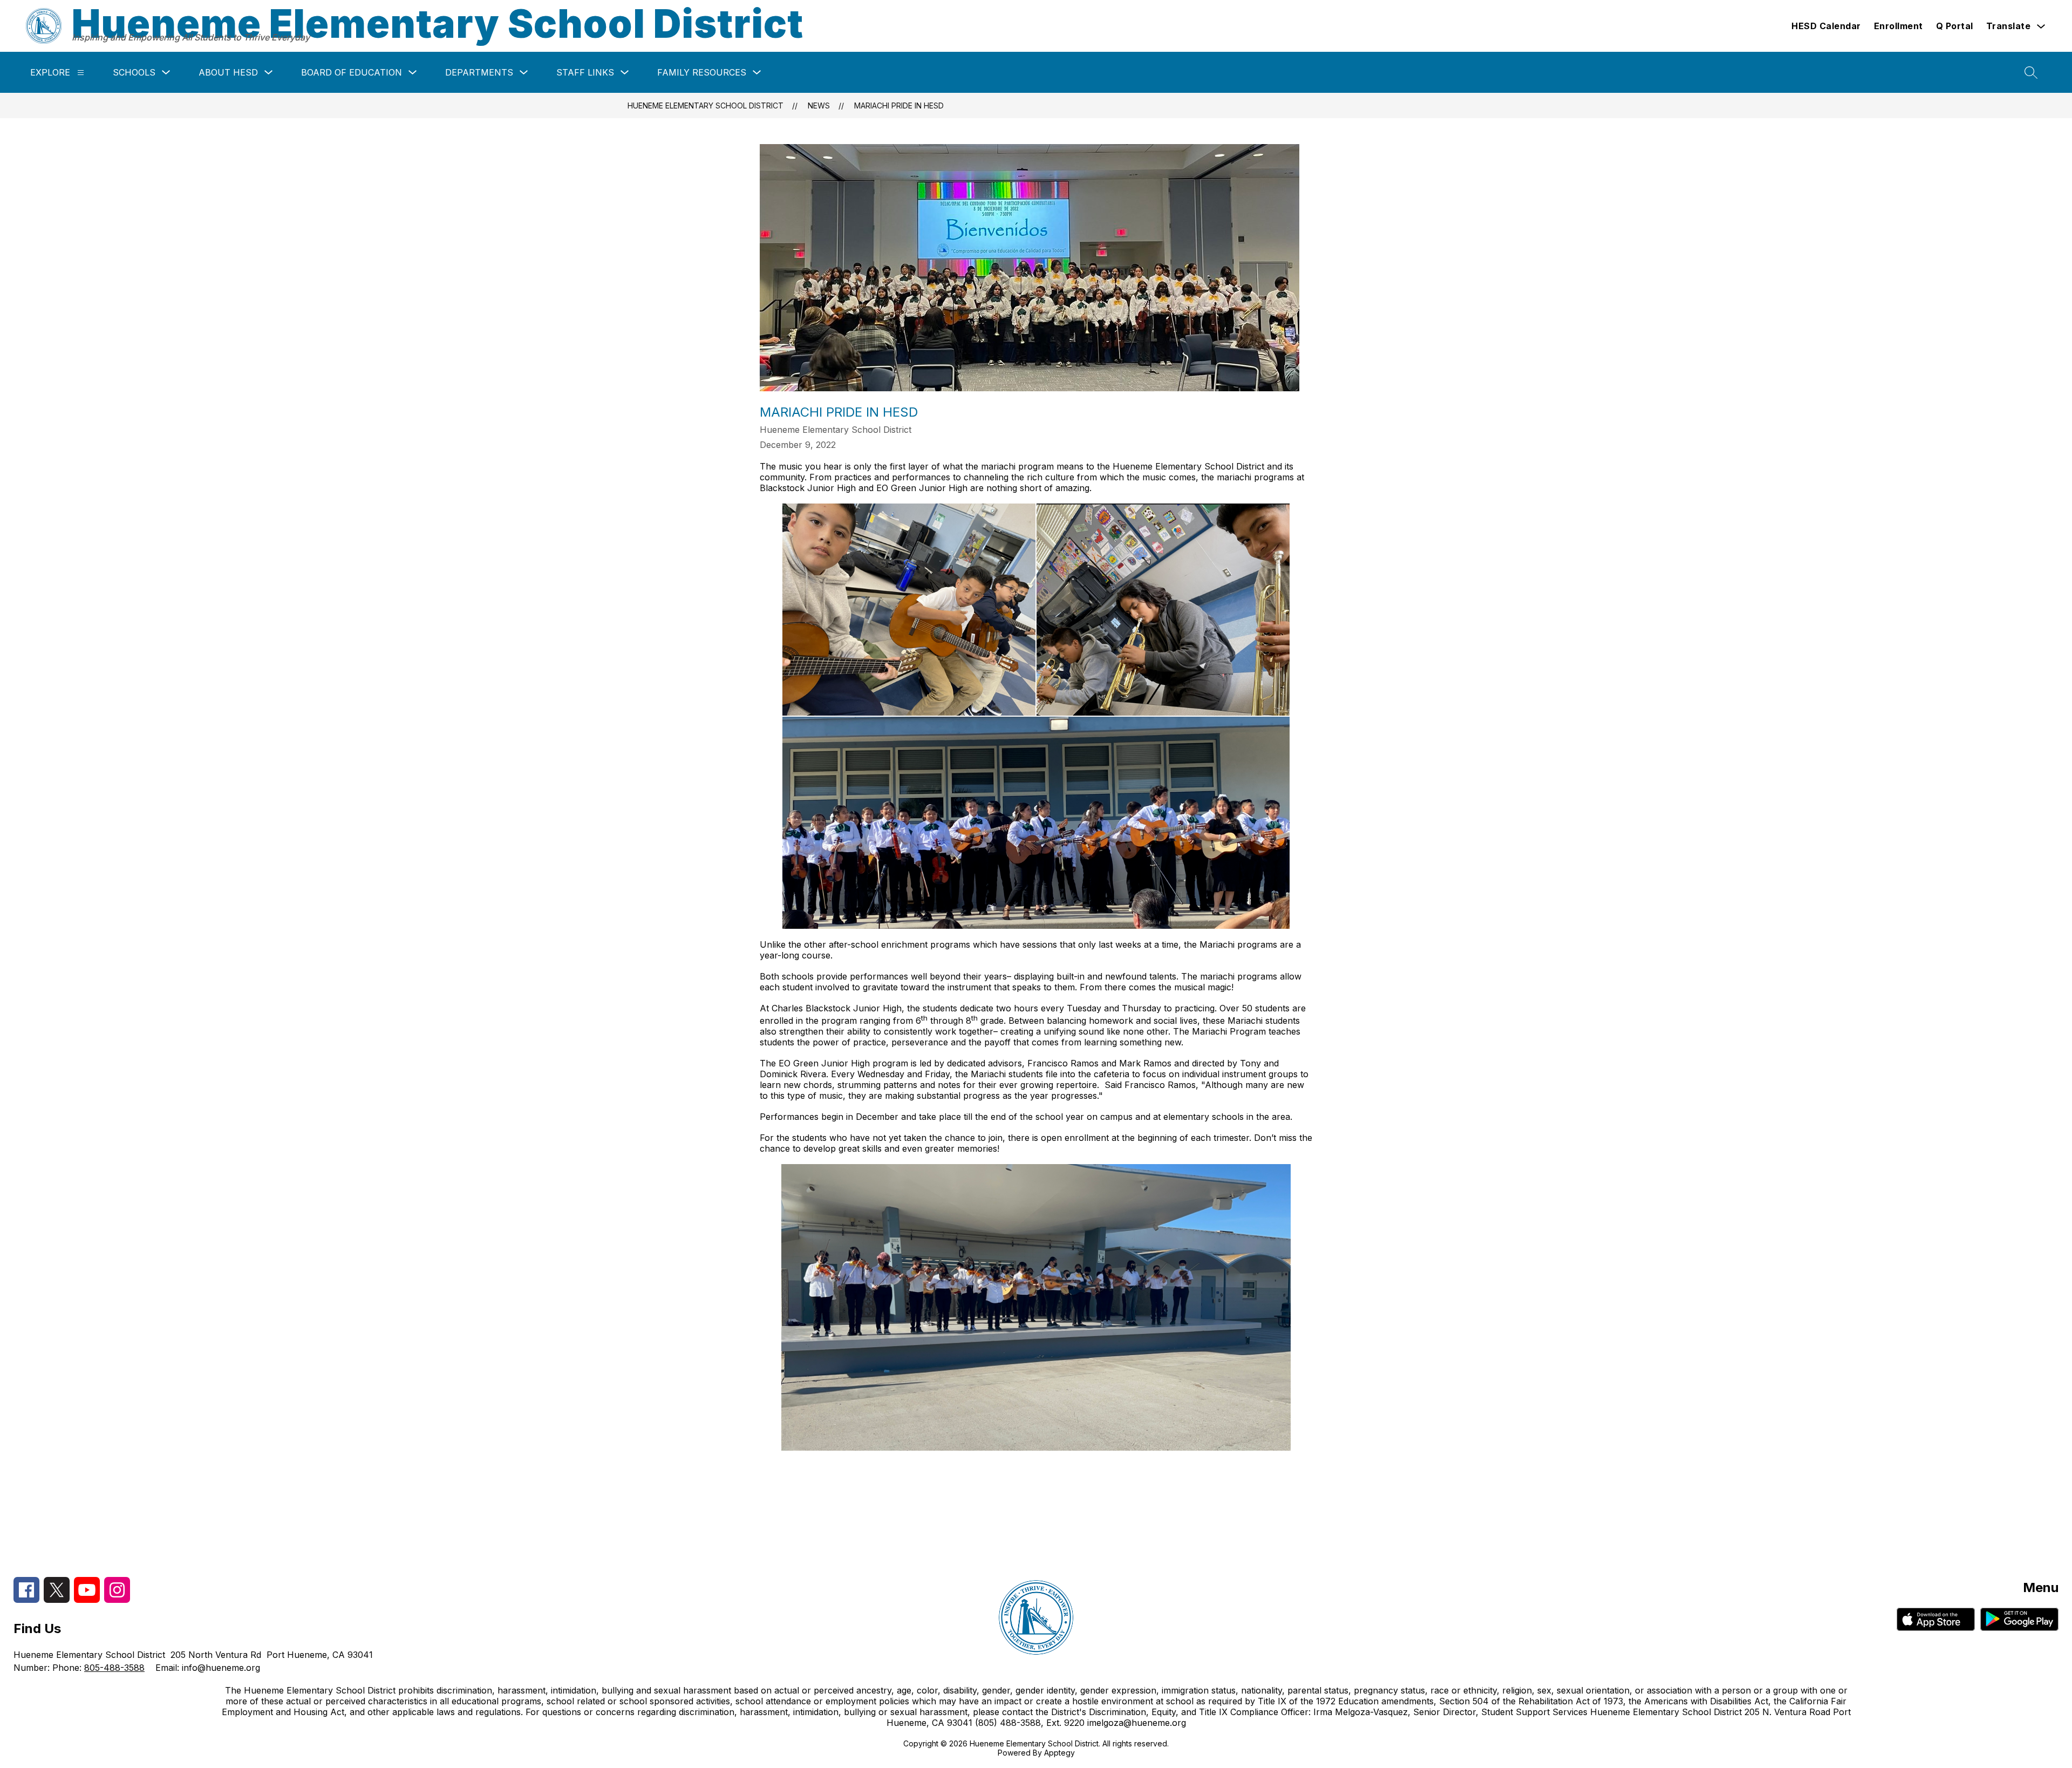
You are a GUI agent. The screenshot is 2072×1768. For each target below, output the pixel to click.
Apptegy (1059, 1753)
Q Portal (1955, 26)
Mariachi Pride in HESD (899, 106)
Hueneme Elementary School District (706, 106)
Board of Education (352, 72)
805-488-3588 (114, 1668)
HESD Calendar (1826, 26)
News (819, 106)
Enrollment (1899, 26)
